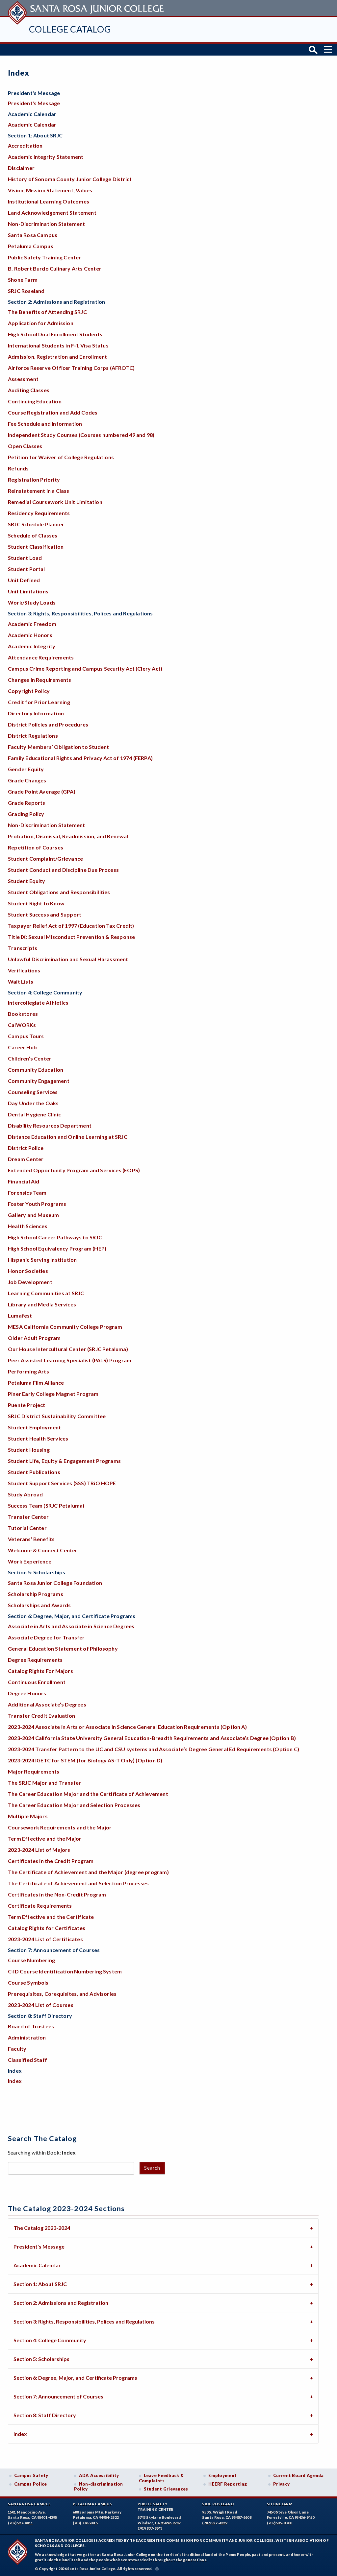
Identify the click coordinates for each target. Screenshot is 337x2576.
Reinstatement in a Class (39, 491)
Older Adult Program (34, 1338)
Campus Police (31, 2484)
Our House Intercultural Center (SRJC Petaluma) (68, 1349)
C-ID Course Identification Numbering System (65, 1971)
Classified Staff (27, 2060)
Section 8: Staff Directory (45, 2415)
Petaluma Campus (31, 246)
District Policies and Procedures (48, 724)
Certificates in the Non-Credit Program (57, 1894)
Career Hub (22, 1047)
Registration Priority (34, 479)
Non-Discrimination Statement (46, 224)
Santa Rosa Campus (33, 235)
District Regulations (33, 736)
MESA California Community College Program (65, 1327)
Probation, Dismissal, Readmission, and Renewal (68, 836)
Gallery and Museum (33, 1215)
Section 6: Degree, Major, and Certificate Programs (75, 2378)
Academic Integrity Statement (46, 157)
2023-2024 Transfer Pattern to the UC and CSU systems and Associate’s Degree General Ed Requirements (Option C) (154, 1749)
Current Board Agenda (298, 2475)
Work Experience (30, 1561)
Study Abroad (25, 1494)
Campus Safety (31, 2475)
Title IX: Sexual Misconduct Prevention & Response (71, 937)
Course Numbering (31, 1960)
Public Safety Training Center (45, 257)
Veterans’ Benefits (31, 1539)
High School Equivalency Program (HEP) (57, 1248)
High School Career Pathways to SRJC (55, 1237)
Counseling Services (33, 1092)
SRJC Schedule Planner (36, 524)
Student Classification (36, 547)
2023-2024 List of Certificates (45, 1939)
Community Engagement (39, 1081)
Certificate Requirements (40, 1906)
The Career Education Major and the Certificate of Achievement (88, 1794)
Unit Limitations (28, 591)
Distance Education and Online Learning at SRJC (68, 1137)
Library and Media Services (42, 1304)
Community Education (36, 1070)
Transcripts (23, 948)
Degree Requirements (35, 1660)
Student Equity (27, 881)
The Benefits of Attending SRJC (47, 312)
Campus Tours (26, 1036)
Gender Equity (26, 769)
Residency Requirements (39, 513)
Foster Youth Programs (37, 1204)
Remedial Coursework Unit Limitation (55, 502)
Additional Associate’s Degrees (47, 1704)
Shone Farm (23, 280)
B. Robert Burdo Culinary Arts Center (55, 268)
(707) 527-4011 (20, 2523)
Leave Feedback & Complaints (161, 2478)
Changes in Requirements (39, 680)
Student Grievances (166, 2489)
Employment (222, 2475)
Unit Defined (24, 580)
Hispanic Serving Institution (42, 1260)
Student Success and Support (45, 914)
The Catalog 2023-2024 (42, 2228)
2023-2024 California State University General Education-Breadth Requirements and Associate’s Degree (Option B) (152, 1738)
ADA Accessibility (99, 2475)
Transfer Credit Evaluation (41, 1716)
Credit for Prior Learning (39, 702)
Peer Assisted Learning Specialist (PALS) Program (70, 1360)
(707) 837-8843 (150, 2528)
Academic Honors (30, 635)
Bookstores (23, 1014)
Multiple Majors (28, 1816)
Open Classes (25, 446)
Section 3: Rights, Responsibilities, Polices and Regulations (84, 2321)
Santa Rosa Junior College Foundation (55, 1583)
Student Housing (29, 1450)
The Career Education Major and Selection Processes (74, 1805)
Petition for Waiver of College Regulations (61, 457)
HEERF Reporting (228, 2484)
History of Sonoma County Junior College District (70, 179)
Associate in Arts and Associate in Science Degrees (71, 1626)
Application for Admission (41, 323)
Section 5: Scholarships (41, 2359)
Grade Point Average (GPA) (42, 791)
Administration (27, 2037)
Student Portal (26, 569)
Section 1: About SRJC (40, 2284)
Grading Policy (26, 814)
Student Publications (34, 1472)
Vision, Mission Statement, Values (50, 190)
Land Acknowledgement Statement (52, 213)
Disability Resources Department (50, 1125)
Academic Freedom (32, 624)
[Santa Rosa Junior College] (87, 8)
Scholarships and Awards (39, 1605)
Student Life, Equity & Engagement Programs (64, 1461)
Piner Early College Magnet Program (53, 1394)
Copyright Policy (29, 691)
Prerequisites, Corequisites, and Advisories (62, 1994)
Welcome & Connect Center (43, 1550)
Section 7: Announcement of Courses (58, 2396)
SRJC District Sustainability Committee (57, 1416)
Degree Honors (27, 1693)
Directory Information (36, 713)
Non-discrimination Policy (99, 2487)
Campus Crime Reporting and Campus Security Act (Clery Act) (85, 668)
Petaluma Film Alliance (36, 1383)
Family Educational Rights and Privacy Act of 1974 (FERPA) (80, 758)
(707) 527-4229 (215, 2523)
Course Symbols (28, 1982)
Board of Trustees (31, 2026)
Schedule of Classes (33, 535)
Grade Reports (27, 803)
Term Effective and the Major (45, 1838)
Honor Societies (28, 1271)
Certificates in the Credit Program (51, 1861)
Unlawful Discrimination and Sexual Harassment (68, 959)
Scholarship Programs (36, 1594)
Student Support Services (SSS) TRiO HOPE (62, 1483)
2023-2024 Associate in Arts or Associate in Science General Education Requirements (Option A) (127, 1727)
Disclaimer (21, 168)
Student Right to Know (36, 903)
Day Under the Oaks (33, 1103)
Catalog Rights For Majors (40, 1671)
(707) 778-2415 (85, 2523)
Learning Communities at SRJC (46, 1293)
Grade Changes (27, 780)
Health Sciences (28, 1226)
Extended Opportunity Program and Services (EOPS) (74, 1170)
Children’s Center (30, 1058)
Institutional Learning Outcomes (49, 201)
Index (15, 2081)
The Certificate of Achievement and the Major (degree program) (88, 1872)
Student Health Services (38, 1438)
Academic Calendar (32, 124)
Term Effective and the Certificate (51, 1917)
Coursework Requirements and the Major (60, 1827)
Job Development (30, 1282)
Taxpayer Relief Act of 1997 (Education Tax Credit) (71, 926)
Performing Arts (28, 1371)
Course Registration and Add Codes (53, 412)
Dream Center (26, 1159)
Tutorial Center (27, 1528)
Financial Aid (24, 1181)
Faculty (17, 2049)
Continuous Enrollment (37, 1682)
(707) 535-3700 (279, 2523)
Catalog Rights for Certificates (47, 1928)
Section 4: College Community (50, 2340)
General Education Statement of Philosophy (63, 1648)
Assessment (23, 379)
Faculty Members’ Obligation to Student (58, 747)
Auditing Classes (29, 390)
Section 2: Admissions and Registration (61, 2303)
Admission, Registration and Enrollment (57, 357)
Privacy (281, 2484)
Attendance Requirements (41, 657)
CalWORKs (22, 1025)
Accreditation (25, 145)
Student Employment (34, 1427)
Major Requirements (34, 1771)
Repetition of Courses (36, 847)
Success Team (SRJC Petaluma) (46, 1505)
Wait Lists (21, 981)
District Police (26, 1148)
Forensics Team (27, 1193)
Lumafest (20, 1315)
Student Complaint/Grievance (45, 859)
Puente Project (27, 1405)
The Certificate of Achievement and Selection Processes (78, 1883)
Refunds (18, 468)
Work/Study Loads (32, 602)
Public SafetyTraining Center (156, 2507)
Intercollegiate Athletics (38, 1002)
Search (152, 2168)
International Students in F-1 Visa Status (58, 345)
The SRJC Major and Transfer (44, 1783)
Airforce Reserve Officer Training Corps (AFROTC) (71, 368)
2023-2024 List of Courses (41, 2005)
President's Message (34, 103)
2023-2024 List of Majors (39, 1850)
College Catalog (70, 29)
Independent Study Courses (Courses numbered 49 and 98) (81, 435)
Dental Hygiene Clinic (34, 1114)
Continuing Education (35, 401)
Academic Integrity (32, 646)
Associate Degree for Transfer (46, 1637)
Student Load (25, 558)
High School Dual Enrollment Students (55, 334)
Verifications (24, 970)
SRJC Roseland (26, 291)
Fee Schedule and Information (45, 424)
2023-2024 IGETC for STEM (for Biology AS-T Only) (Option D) (85, 1760)
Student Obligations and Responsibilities (59, 892)
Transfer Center (28, 1517)
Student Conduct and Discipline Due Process (63, 870)
